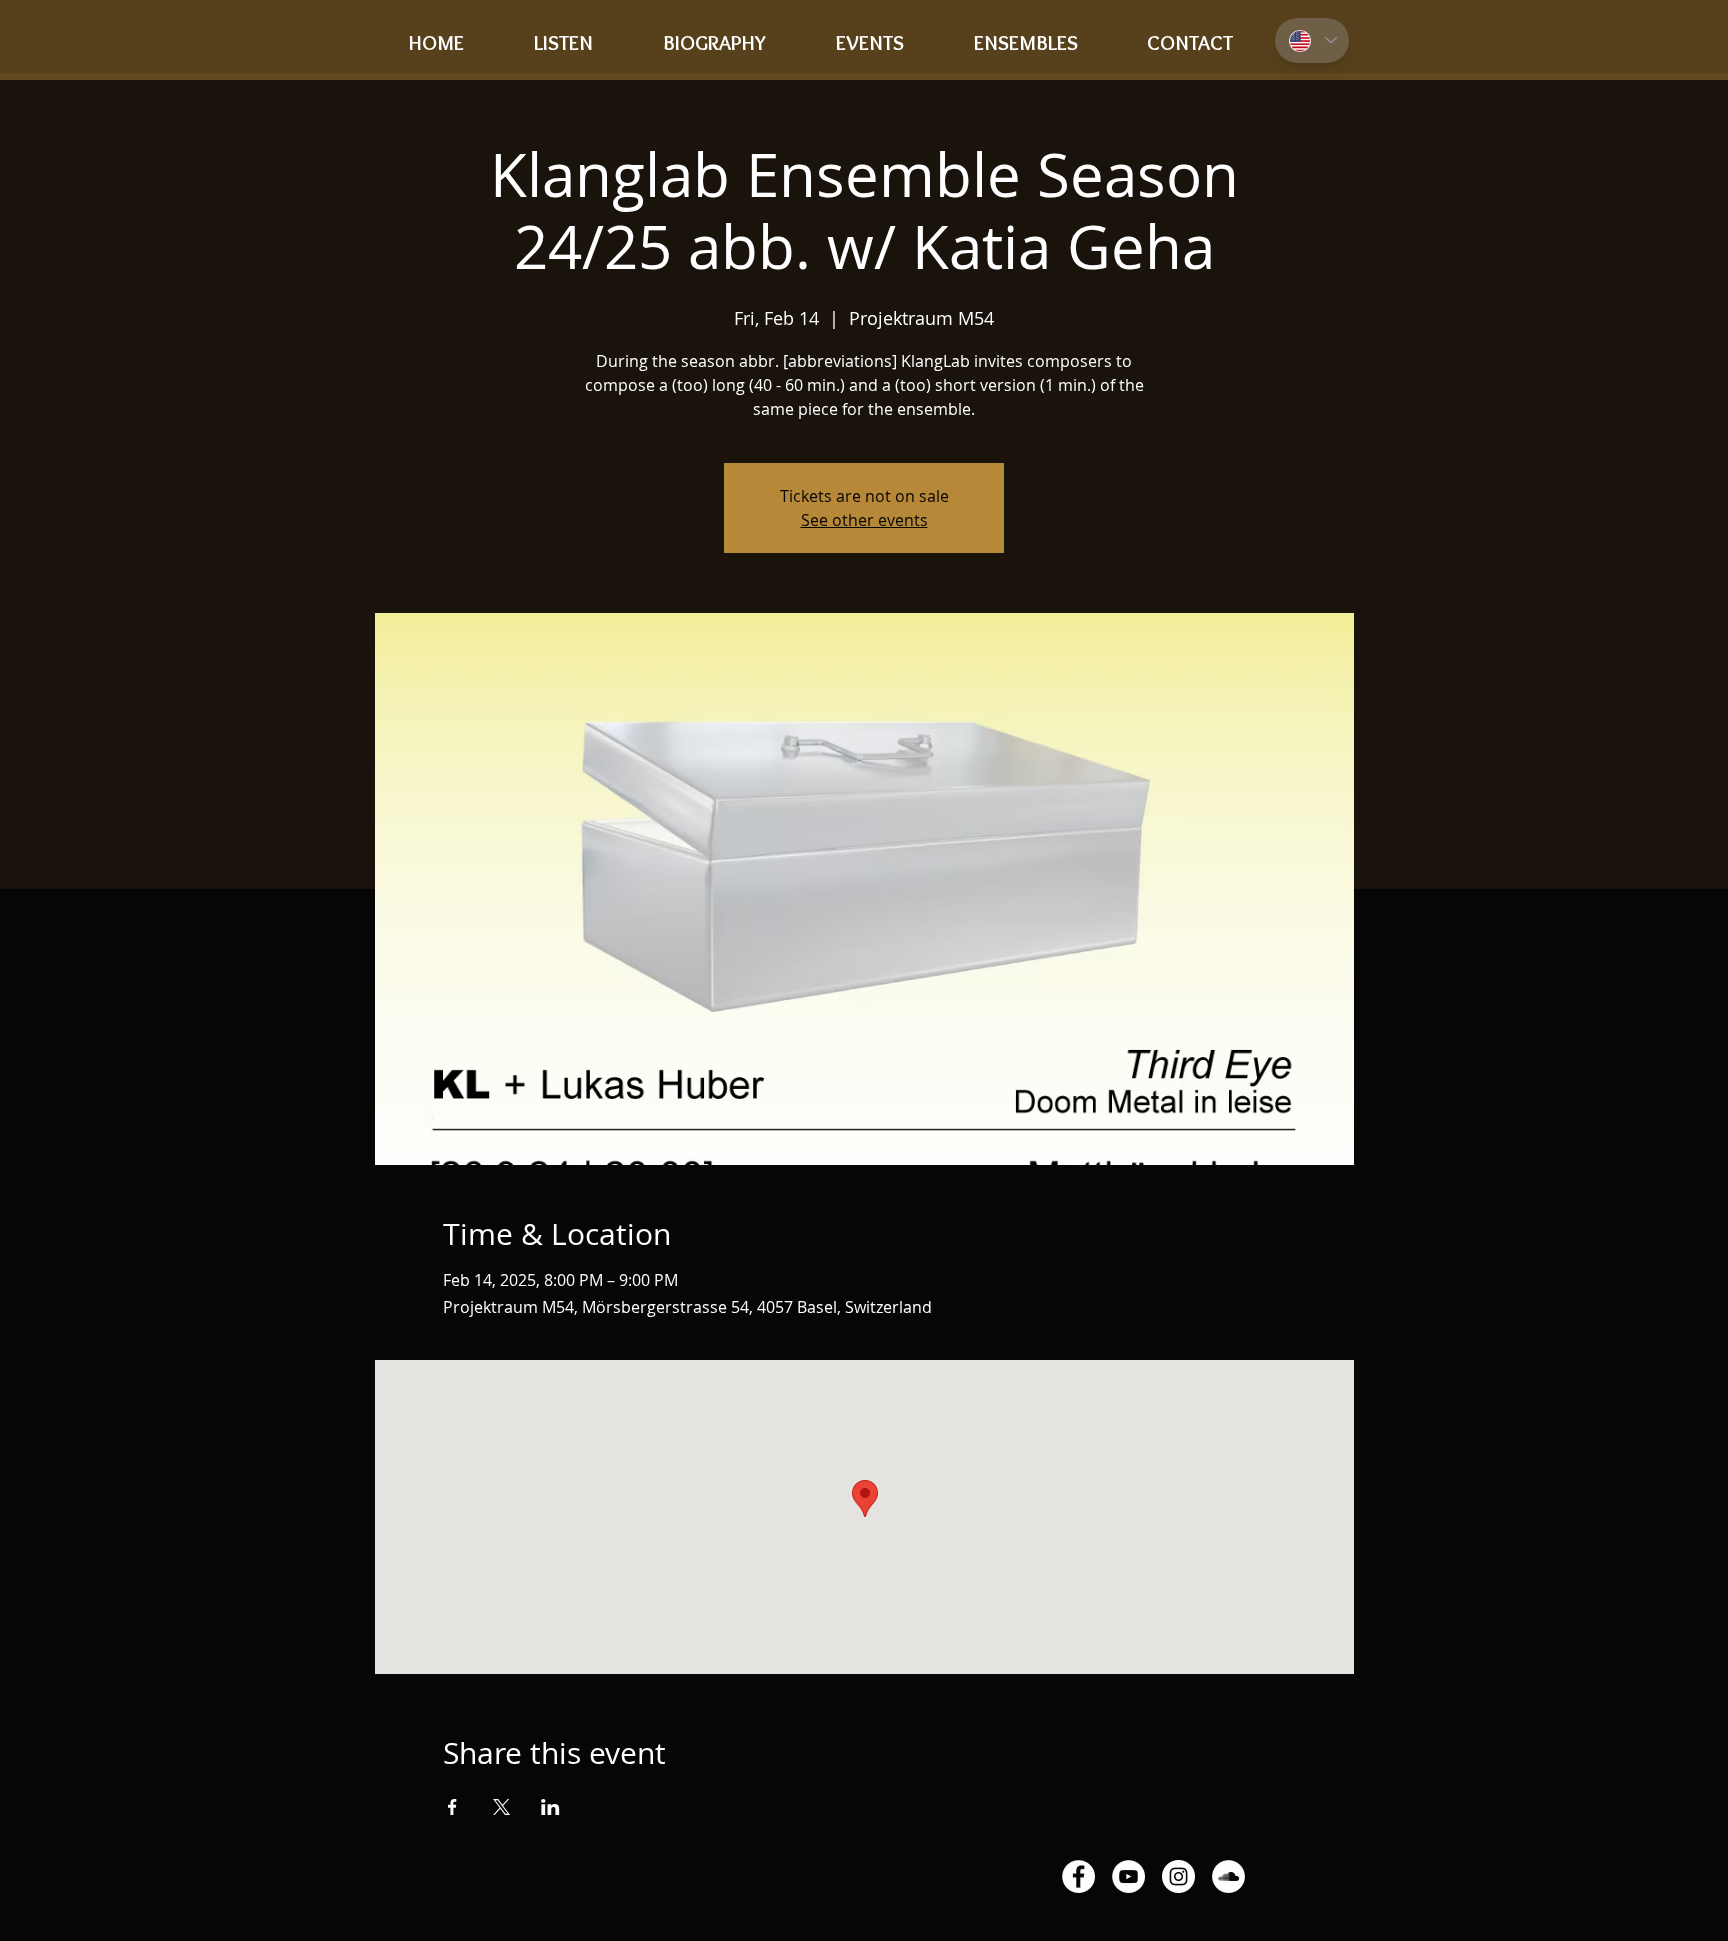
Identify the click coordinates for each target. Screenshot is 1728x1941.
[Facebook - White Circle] (1078, 1876)
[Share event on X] (501, 1807)
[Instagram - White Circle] (1178, 1876)
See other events (864, 520)
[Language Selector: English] (1312, 40)
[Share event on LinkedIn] (550, 1807)
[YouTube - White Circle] (1128, 1876)
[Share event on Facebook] (452, 1807)
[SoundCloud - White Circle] (1228, 1876)
